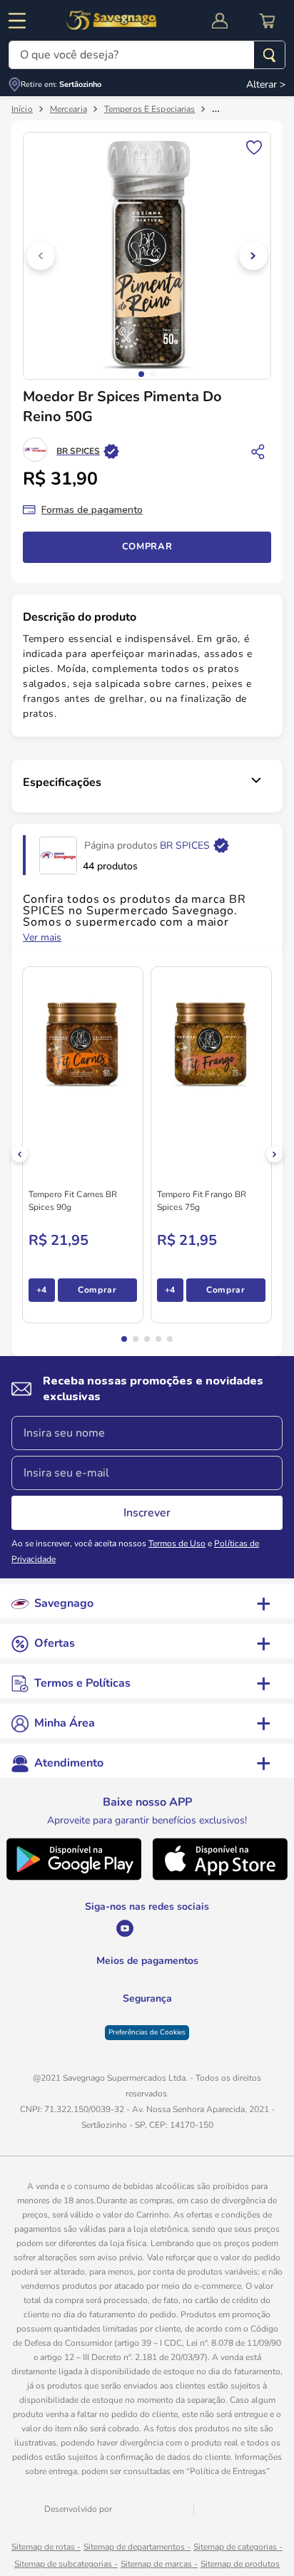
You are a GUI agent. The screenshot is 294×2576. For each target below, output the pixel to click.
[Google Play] (73, 1877)
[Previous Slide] (20, 1154)
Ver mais (42, 938)
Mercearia (69, 109)
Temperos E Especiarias (150, 109)
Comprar (147, 547)
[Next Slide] (274, 1154)
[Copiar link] (258, 451)
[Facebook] (178, 1928)
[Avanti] (153, 2551)
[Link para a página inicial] (22, 109)
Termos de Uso (177, 1543)
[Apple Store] (220, 1877)
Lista (254, 146)
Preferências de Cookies (147, 2074)
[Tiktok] (209, 1928)
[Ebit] (111, 2042)
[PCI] (147, 2033)
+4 (42, 1290)
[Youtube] (86, 1928)
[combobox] (147, 55)
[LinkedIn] (147, 1928)
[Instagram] (117, 1928)
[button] (124, 1339)
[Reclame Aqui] (183, 2042)
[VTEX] (222, 2552)
